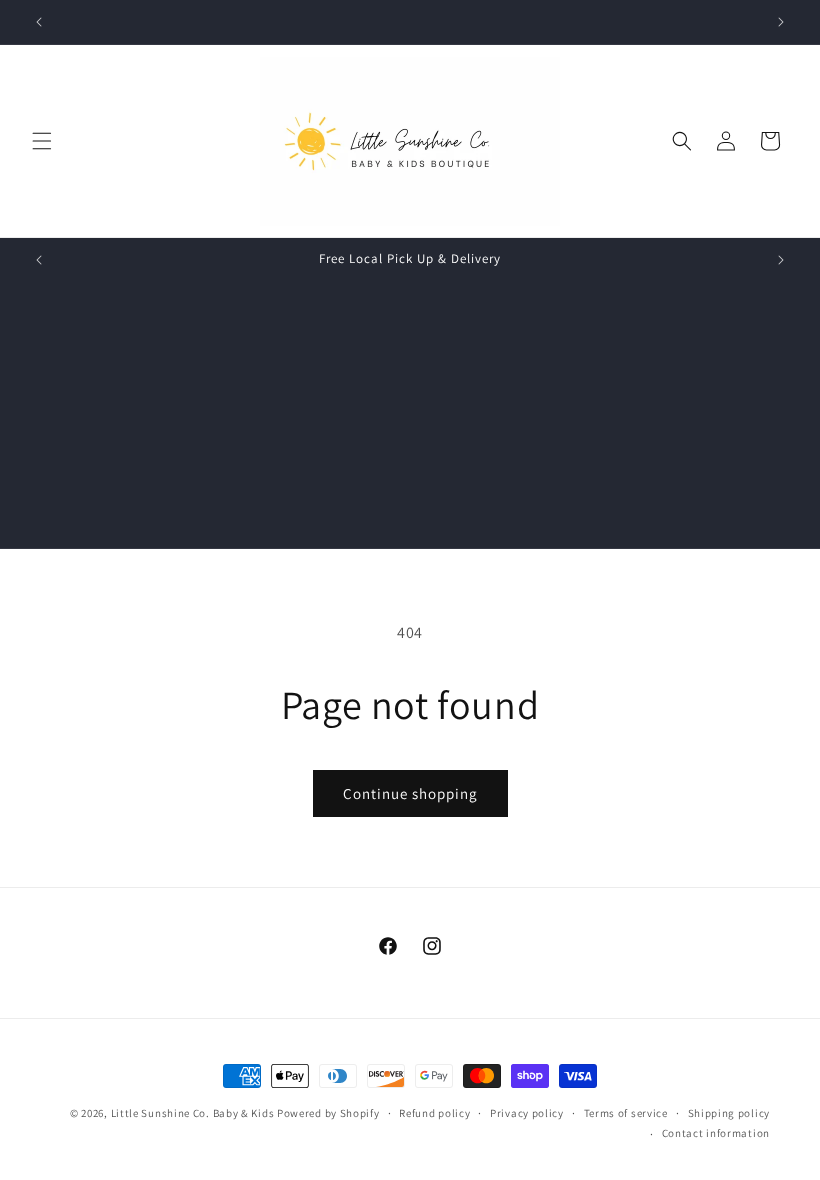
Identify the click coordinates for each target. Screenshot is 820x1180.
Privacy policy (527, 1113)
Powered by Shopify (328, 1113)
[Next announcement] (781, 22)
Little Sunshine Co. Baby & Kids (193, 1113)
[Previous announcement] (39, 22)
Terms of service (626, 1113)
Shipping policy (729, 1113)
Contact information (716, 1133)
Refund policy (434, 1113)
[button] (42, 141)
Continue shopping (410, 793)
